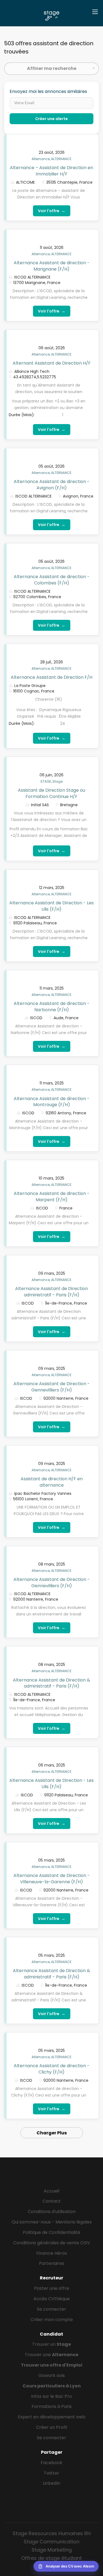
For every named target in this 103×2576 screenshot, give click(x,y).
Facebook (51, 2463)
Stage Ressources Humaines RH (52, 2533)
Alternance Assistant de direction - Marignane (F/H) (52, 266)
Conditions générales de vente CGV (52, 2243)
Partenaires (52, 2263)
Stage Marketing (52, 2550)
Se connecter (51, 2309)
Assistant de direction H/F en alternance (52, 1482)
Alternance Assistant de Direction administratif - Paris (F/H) (51, 1292)
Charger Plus (52, 2133)
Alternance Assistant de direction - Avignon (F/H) (52, 485)
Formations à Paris (52, 2406)
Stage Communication (51, 2542)
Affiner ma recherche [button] (52, 68)
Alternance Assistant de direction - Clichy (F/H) (52, 2069)
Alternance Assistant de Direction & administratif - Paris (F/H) (51, 1683)
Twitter (51, 2473)
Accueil (51, 2191)
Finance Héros (52, 2253)
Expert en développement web (52, 2417)
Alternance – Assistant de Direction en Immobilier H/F (51, 171)
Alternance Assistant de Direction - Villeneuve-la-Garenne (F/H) (52, 1879)
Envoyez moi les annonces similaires (48, 92)
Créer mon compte (52, 2320)
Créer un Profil (51, 2427)
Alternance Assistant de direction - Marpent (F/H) (52, 1197)
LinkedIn (51, 2483)
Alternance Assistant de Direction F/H (51, 677)
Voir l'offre (52, 211)
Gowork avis (52, 2375)
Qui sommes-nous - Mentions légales (52, 2222)
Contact (52, 2201)
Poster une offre (52, 2288)
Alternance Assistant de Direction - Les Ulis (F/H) (51, 906)
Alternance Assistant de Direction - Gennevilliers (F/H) (52, 1387)
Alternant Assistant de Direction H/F (52, 363)
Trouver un (51, 2344)
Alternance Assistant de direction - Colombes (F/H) (52, 580)
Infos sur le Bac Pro (51, 2396)
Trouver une (51, 2355)
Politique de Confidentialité (51, 2232)
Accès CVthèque (52, 2299)
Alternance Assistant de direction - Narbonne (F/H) (52, 1007)
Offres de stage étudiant (51, 2558)
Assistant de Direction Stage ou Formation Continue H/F (51, 793)
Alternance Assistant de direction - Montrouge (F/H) (52, 1102)
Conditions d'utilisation (52, 2212)
